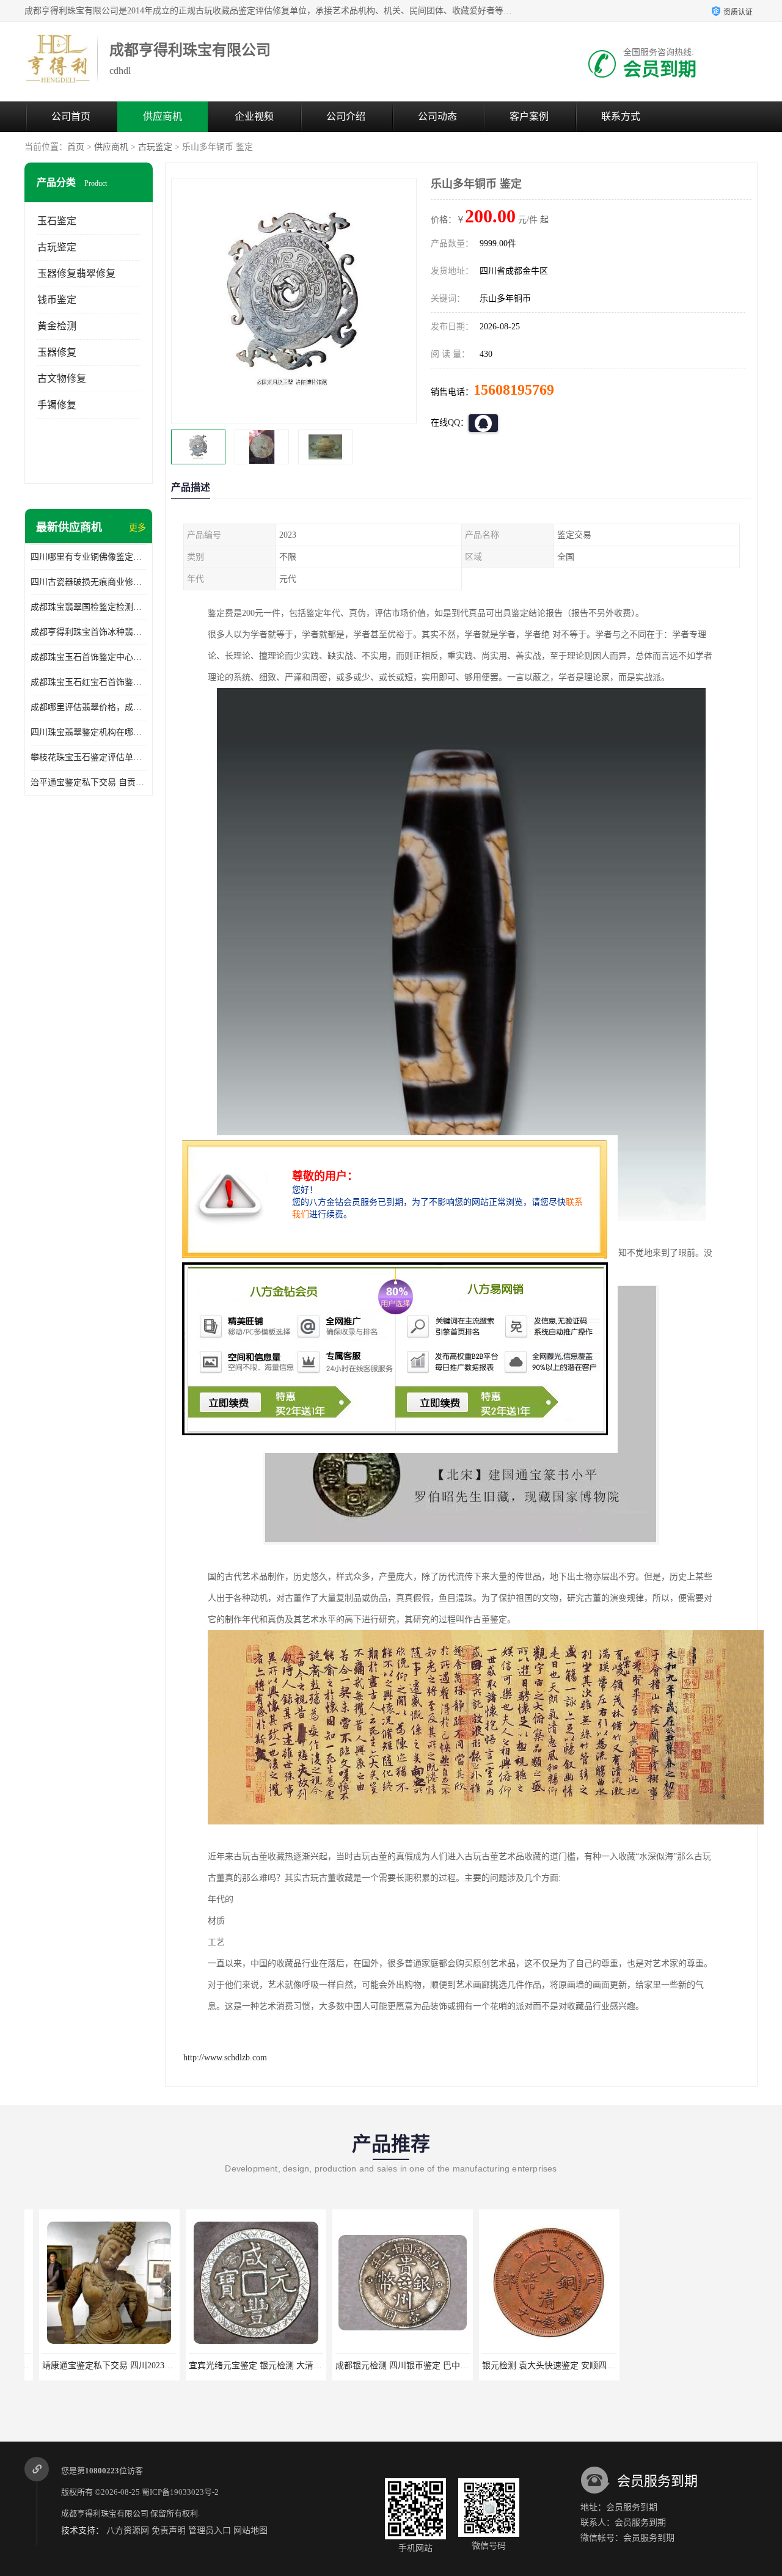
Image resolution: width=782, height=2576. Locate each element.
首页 (76, 147)
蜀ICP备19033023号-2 (180, 2492)
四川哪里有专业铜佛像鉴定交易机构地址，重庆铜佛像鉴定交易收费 (89, 557)
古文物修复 (62, 379)
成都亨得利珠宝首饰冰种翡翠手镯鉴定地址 (89, 632)
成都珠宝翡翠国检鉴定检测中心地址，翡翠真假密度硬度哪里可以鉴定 (89, 607)
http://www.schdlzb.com (225, 2058)
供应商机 (163, 116)
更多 (137, 528)
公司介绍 (346, 116)
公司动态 (437, 116)
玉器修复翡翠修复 (76, 273)
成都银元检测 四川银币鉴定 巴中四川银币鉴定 (409, 2366)
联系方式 (621, 116)
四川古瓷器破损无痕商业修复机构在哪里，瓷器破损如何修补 (89, 582)
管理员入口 (210, 2530)
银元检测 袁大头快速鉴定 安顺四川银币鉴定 (551, 2366)
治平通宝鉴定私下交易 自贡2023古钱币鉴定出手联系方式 (89, 782)
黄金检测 (57, 326)
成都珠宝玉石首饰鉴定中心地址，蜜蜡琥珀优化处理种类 (89, 657)
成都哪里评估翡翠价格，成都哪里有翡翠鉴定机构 (89, 707)
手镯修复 (57, 405)
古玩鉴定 (155, 147)
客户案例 (529, 116)
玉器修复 (57, 352)
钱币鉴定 (57, 300)
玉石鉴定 (57, 221)
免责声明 (169, 2530)
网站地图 (250, 2530)
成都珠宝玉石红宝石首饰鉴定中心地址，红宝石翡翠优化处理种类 (89, 682)
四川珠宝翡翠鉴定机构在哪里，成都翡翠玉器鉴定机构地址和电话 (89, 732)
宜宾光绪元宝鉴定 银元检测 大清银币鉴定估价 (262, 2366)
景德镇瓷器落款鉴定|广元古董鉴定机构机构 (696, 2366)
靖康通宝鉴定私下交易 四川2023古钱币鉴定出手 (119, 2366)
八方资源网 (128, 2530)
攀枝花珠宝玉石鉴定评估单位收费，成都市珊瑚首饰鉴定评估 (89, 757)
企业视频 (254, 116)
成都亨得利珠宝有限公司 (105, 2513)
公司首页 (71, 116)
